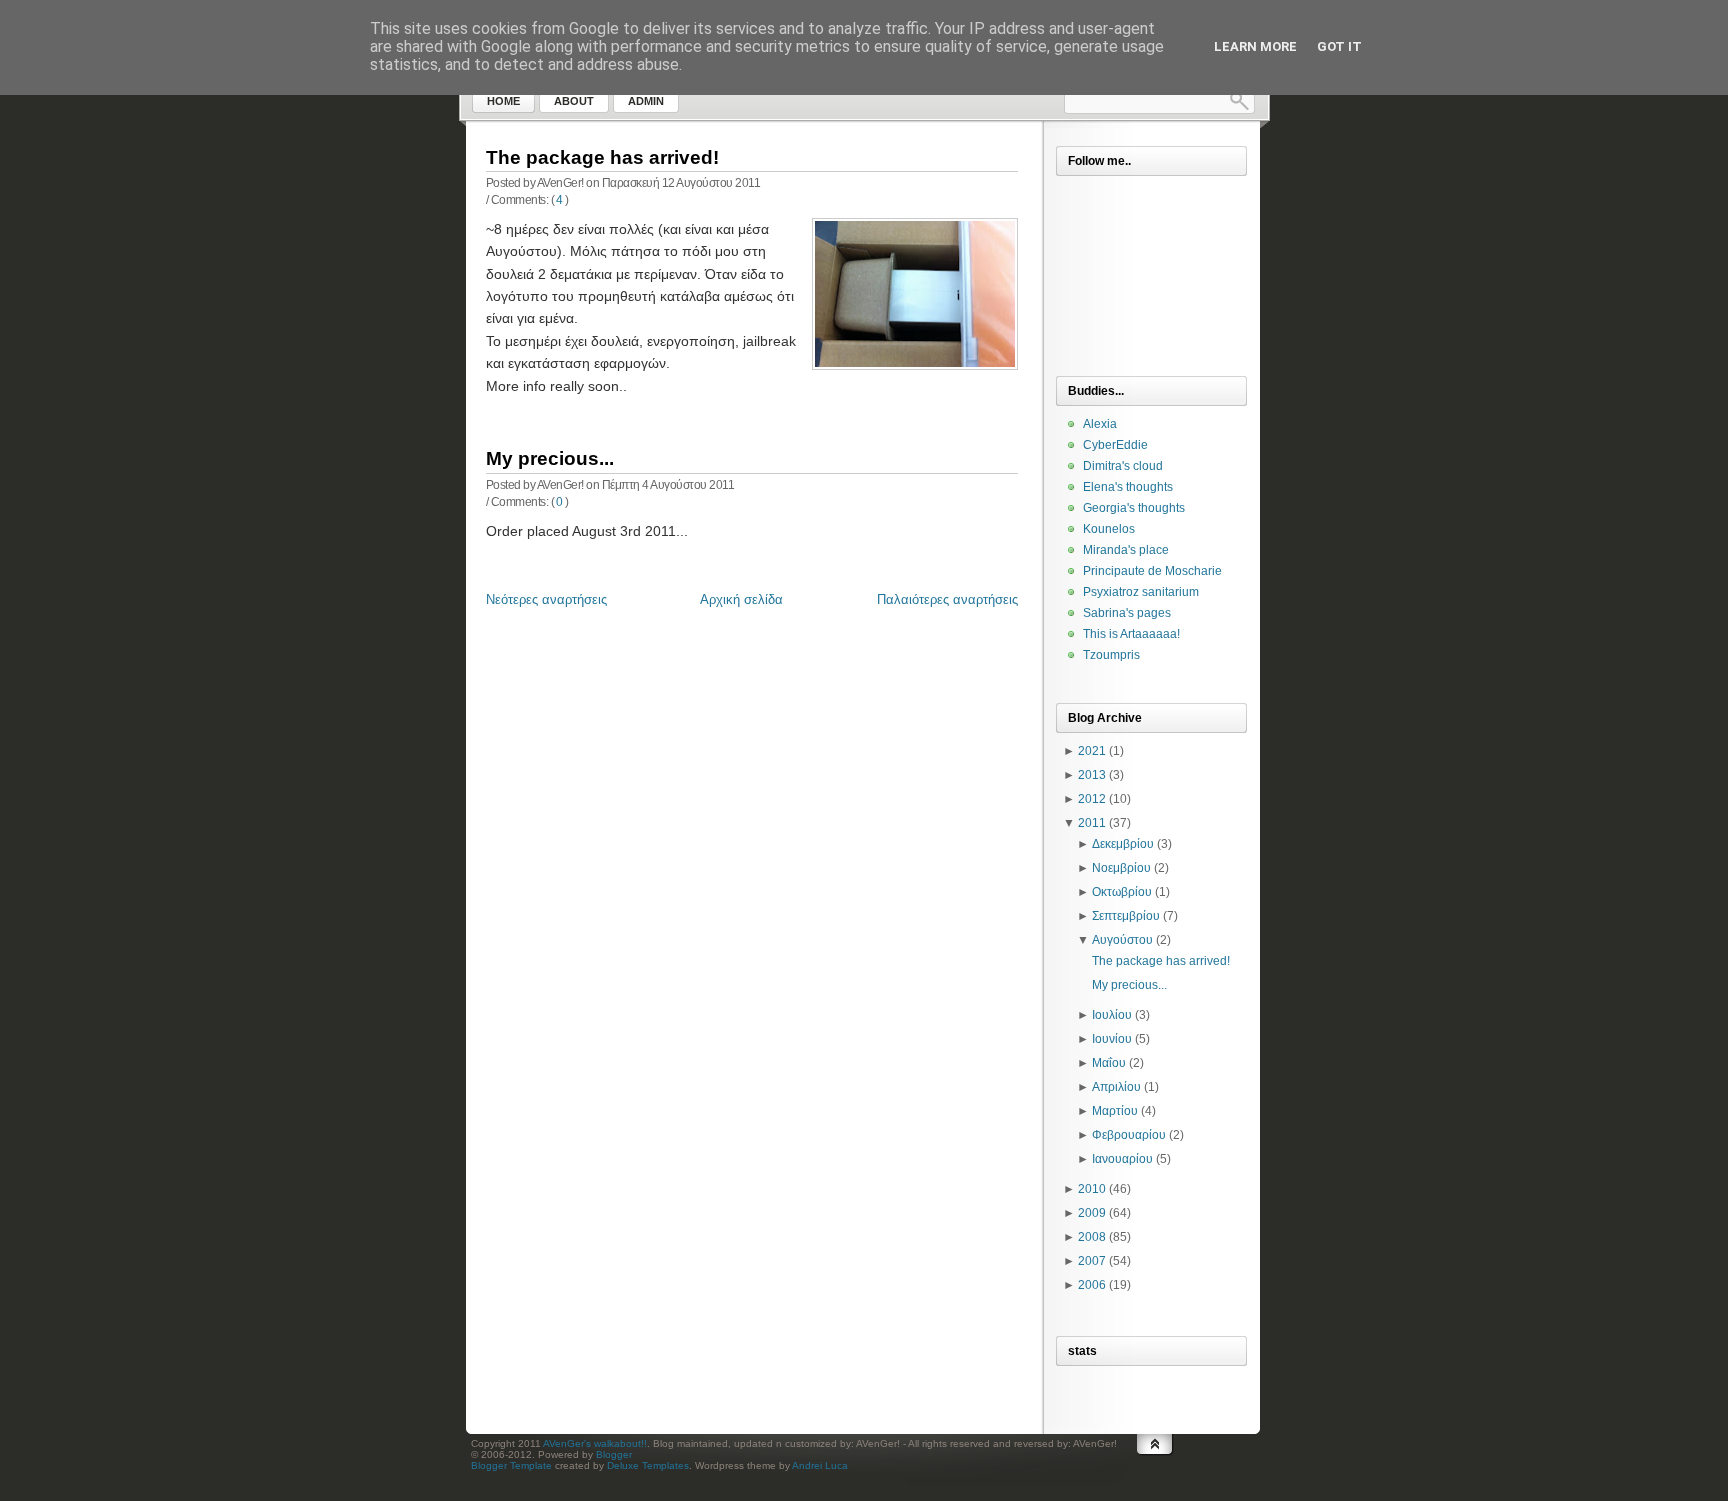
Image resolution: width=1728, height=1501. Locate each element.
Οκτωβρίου (1122, 892)
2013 (1092, 775)
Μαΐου (1109, 1063)
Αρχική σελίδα (741, 599)
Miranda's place (1126, 550)
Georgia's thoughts (1134, 508)
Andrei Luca (820, 1465)
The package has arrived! (602, 157)
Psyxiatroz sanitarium (1141, 592)
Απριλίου (1116, 1087)
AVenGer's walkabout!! (595, 1443)
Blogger (614, 1454)
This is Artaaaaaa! (1131, 634)
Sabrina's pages (1127, 613)
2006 (1092, 1285)
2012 (1092, 799)
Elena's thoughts (1128, 487)
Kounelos (1109, 529)
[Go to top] (1155, 1464)
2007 (1092, 1261)
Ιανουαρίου (1122, 1159)
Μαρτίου (1115, 1111)
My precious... (550, 458)
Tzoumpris (1111, 655)
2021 (1092, 751)
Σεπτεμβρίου (1126, 916)
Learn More (1255, 46)
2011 (1092, 823)
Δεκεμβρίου (1123, 844)
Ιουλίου (1112, 1015)
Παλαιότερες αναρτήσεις (947, 599)
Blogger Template (511, 1465)
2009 (1092, 1213)
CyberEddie (1115, 445)
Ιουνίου (1112, 1039)
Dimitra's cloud (1123, 466)
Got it (1339, 46)
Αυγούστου (1122, 940)
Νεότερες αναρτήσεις (546, 599)
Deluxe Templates (648, 1465)
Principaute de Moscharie (1152, 571)
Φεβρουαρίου (1129, 1135)
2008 (1092, 1237)
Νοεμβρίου (1121, 868)
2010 (1092, 1189)
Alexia (1100, 424)
